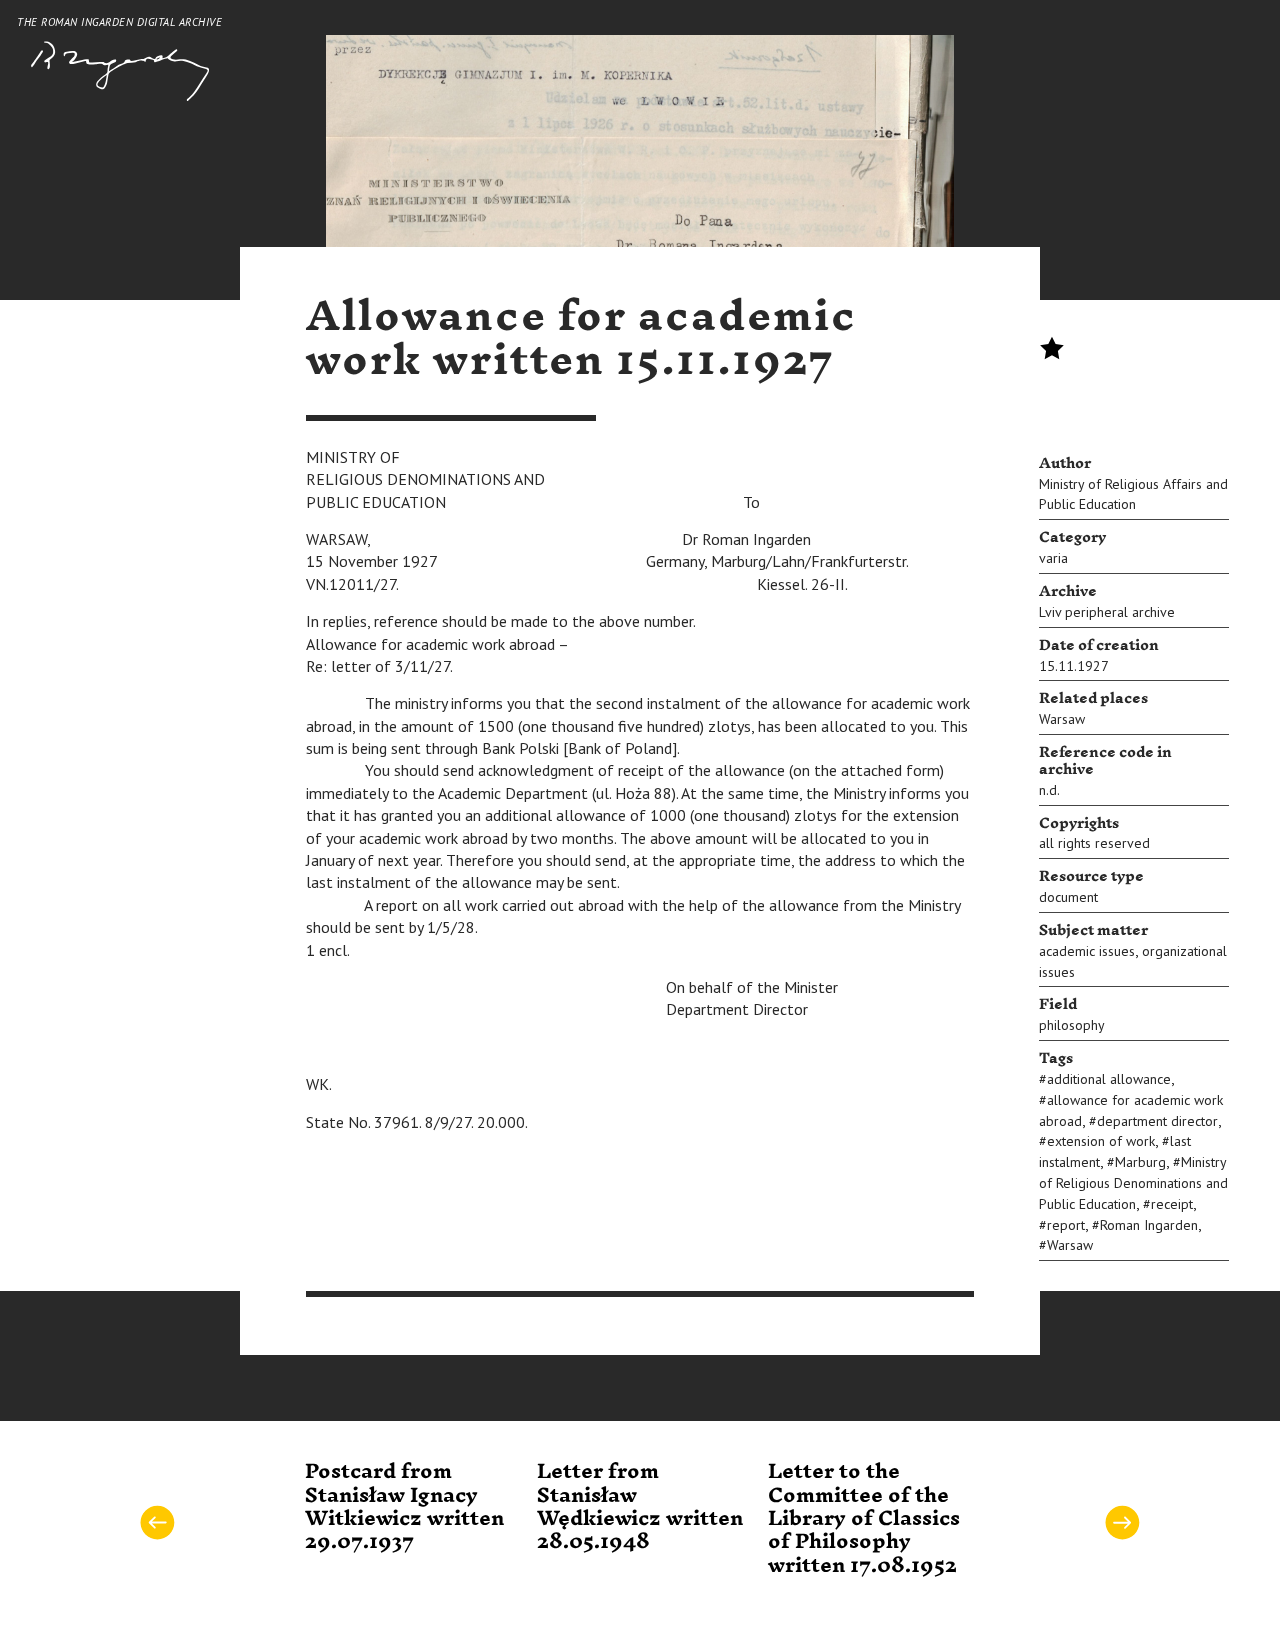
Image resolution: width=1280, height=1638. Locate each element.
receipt (1172, 1204)
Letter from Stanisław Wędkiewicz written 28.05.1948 (640, 1507)
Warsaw (1062, 719)
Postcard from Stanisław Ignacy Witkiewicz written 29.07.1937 (404, 1507)
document (1068, 897)
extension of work (1101, 1141)
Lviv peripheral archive (1107, 612)
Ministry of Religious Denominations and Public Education (1133, 1183)
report (1066, 1225)
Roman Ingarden (1149, 1225)
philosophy (1072, 1025)
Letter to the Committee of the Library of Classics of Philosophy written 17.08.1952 (864, 1519)
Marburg (1140, 1162)
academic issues (1087, 951)
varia (1053, 558)
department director (1157, 1121)
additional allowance (1109, 1079)
